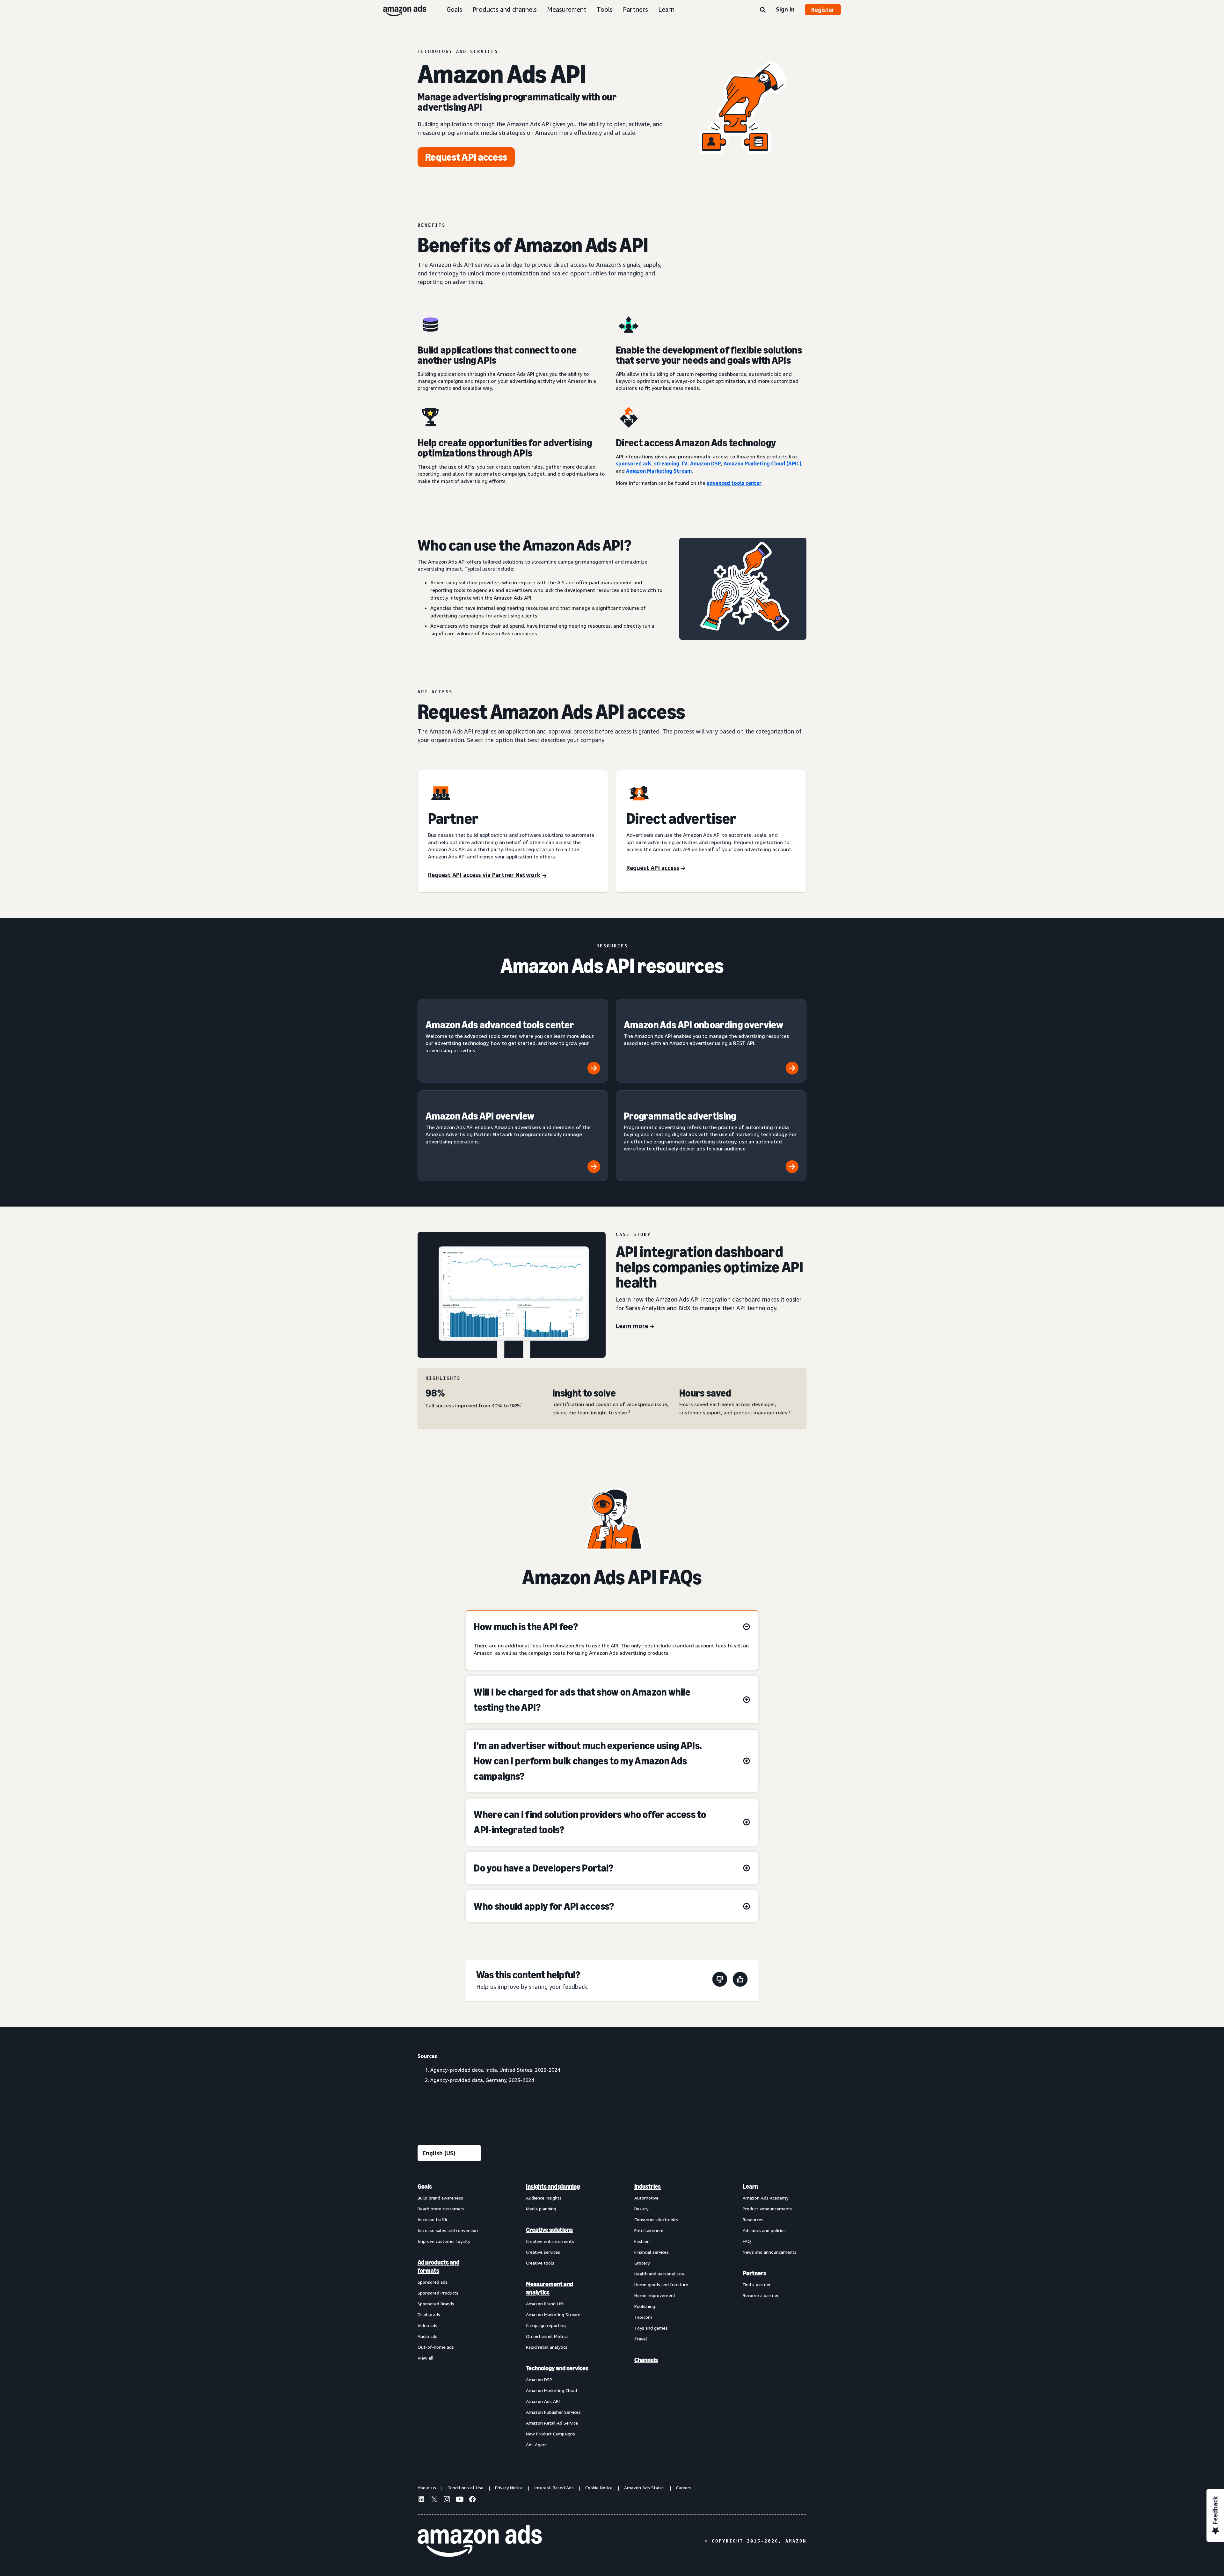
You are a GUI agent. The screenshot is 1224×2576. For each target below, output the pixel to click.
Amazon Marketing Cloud (551, 2390)
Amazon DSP (539, 2379)
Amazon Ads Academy (765, 2198)
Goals (454, 9)
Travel (641, 2339)
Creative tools (540, 2263)
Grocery (642, 2263)
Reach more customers (441, 2209)
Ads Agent (537, 2445)
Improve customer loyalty (444, 2241)
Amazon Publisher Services (553, 2412)
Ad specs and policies (764, 2230)
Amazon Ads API (543, 2401)
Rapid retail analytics (547, 2347)
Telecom (643, 2317)
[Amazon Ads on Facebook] (472, 2500)
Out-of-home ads (436, 2347)
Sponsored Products (438, 2293)
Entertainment (649, 2230)
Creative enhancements (550, 2241)
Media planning (541, 2209)
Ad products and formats (438, 2266)
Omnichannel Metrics (547, 2336)
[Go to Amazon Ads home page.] (480, 2541)
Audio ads (427, 2336)
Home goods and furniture (661, 2284)
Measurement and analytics (550, 2288)
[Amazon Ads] (400, 10)
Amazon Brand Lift (545, 2304)
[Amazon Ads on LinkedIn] (421, 2500)
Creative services (543, 2252)
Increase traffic (433, 2219)
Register (823, 10)
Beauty (641, 2209)
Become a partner (761, 2295)
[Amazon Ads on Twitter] (434, 2500)
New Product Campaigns (550, 2434)
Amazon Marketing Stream (553, 2314)
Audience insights (544, 2198)
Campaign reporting (546, 2325)
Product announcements (768, 2209)
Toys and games (651, 2328)
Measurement (567, 9)
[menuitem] (449, 2315)
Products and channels (505, 9)
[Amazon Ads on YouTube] (460, 2500)
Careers (684, 2488)
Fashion (642, 2241)
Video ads (427, 2325)
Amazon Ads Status (644, 2488)
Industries (648, 2186)
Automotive (646, 2198)
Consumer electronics (656, 2219)
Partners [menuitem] (754, 2273)
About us (427, 2488)
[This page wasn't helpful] (720, 1980)
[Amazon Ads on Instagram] (447, 2500)
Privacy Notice (509, 2488)
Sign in (785, 9)
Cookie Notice (599, 2488)
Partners (635, 9)
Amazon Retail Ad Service (552, 2423)
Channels (646, 2360)
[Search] (763, 10)
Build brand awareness (440, 2198)
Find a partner (757, 2284)
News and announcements (770, 2252)
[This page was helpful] (740, 1980)
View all (426, 2358)
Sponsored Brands (436, 2304)
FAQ (747, 2241)
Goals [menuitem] (425, 2186)
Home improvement (655, 2295)
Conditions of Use (466, 2488)
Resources (753, 2219)
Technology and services (557, 2368)
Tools (605, 9)
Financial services (652, 2252)
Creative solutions (549, 2230)
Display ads (429, 2314)
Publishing (645, 2306)
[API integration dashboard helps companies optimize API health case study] (512, 1295)
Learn (666, 9)
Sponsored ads (433, 2282)
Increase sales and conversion (448, 2230)
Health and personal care (659, 2274)
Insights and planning (553, 2186)
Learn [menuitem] (750, 2186)
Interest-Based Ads (554, 2488)
